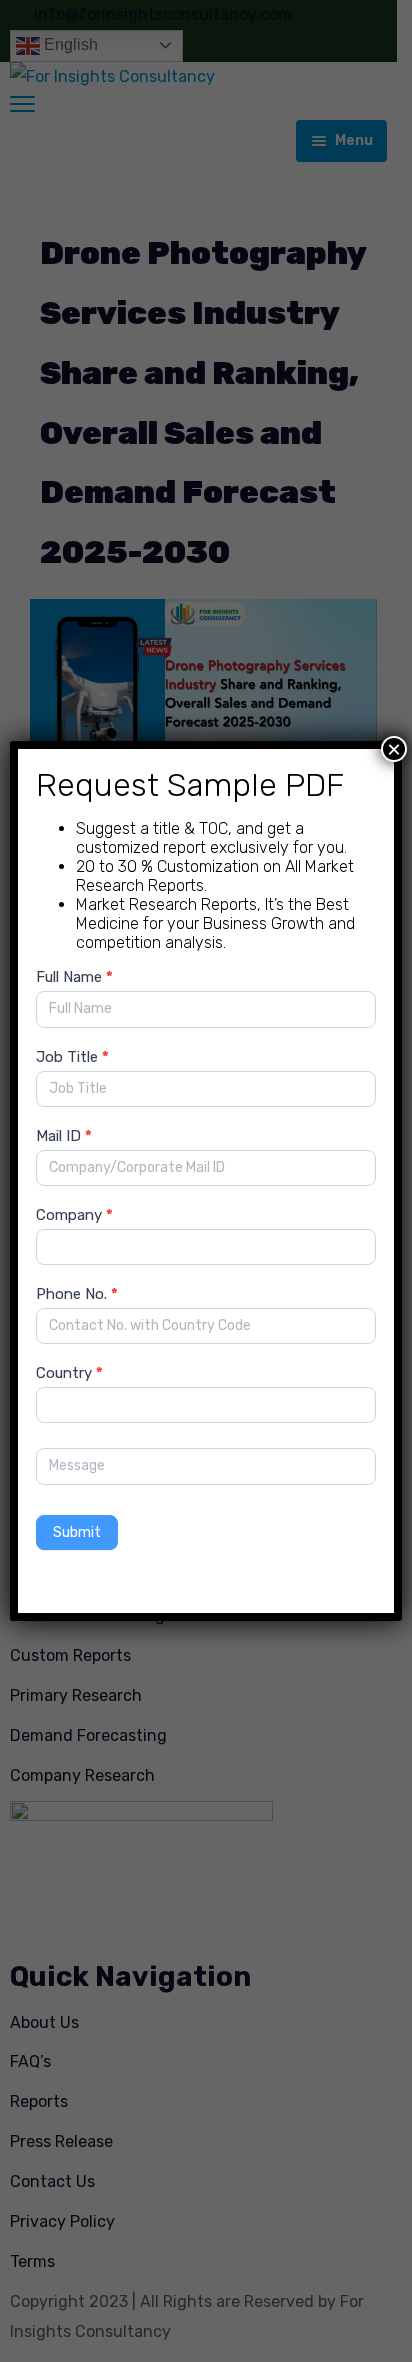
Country (69, 1373)
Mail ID (64, 1136)
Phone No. (77, 1294)
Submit (77, 1532)
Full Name (74, 977)
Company (74, 1215)
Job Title (72, 1057)
